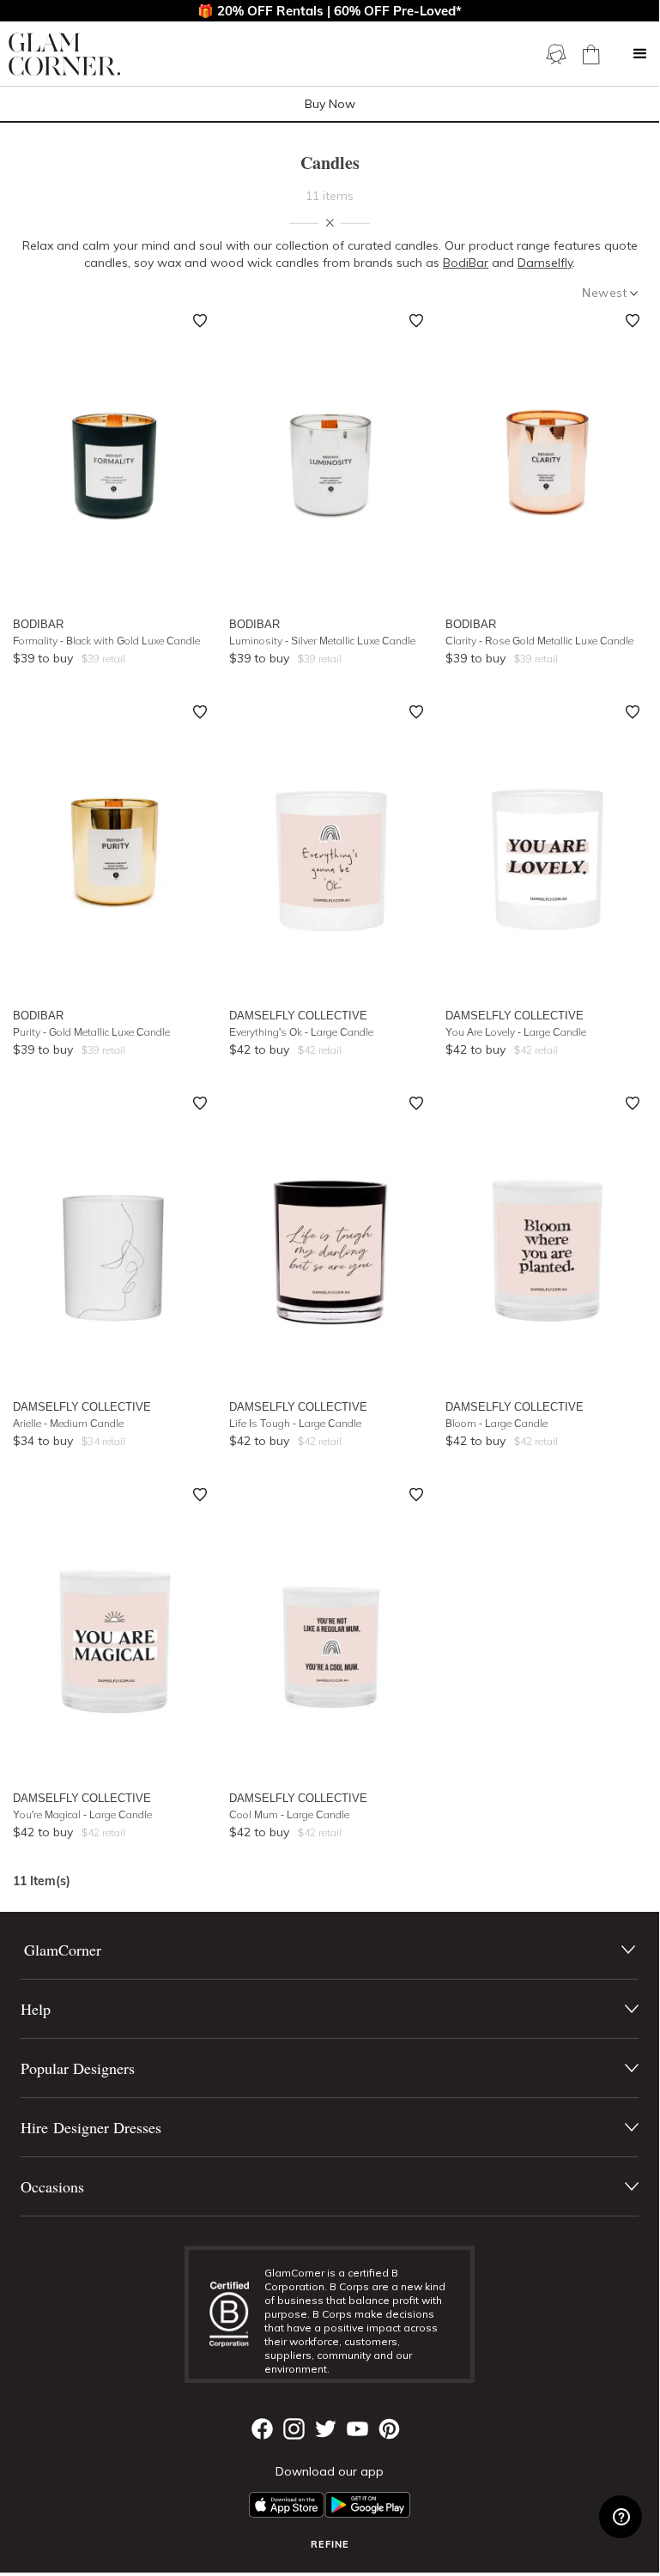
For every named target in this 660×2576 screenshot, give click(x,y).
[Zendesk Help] (621, 2517)
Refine (330, 2544)
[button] (640, 54)
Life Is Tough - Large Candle (295, 1423)
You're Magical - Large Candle (82, 1814)
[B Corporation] (235, 2314)
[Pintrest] (389, 2429)
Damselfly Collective (298, 1015)
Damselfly (545, 263)
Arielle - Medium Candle (68, 1423)
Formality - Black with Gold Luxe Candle (106, 641)
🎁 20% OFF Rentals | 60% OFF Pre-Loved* (330, 11)
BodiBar (466, 263)
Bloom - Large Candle (497, 1423)
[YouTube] (357, 2429)
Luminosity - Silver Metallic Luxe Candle (322, 641)
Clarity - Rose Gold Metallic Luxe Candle (539, 641)
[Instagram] (294, 2429)
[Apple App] (287, 2505)
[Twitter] (326, 2429)
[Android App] (367, 2505)
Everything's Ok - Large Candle (301, 1032)
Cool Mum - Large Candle (289, 1814)
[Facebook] (262, 2429)
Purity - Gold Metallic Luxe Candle (91, 1032)
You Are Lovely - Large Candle (516, 1032)
